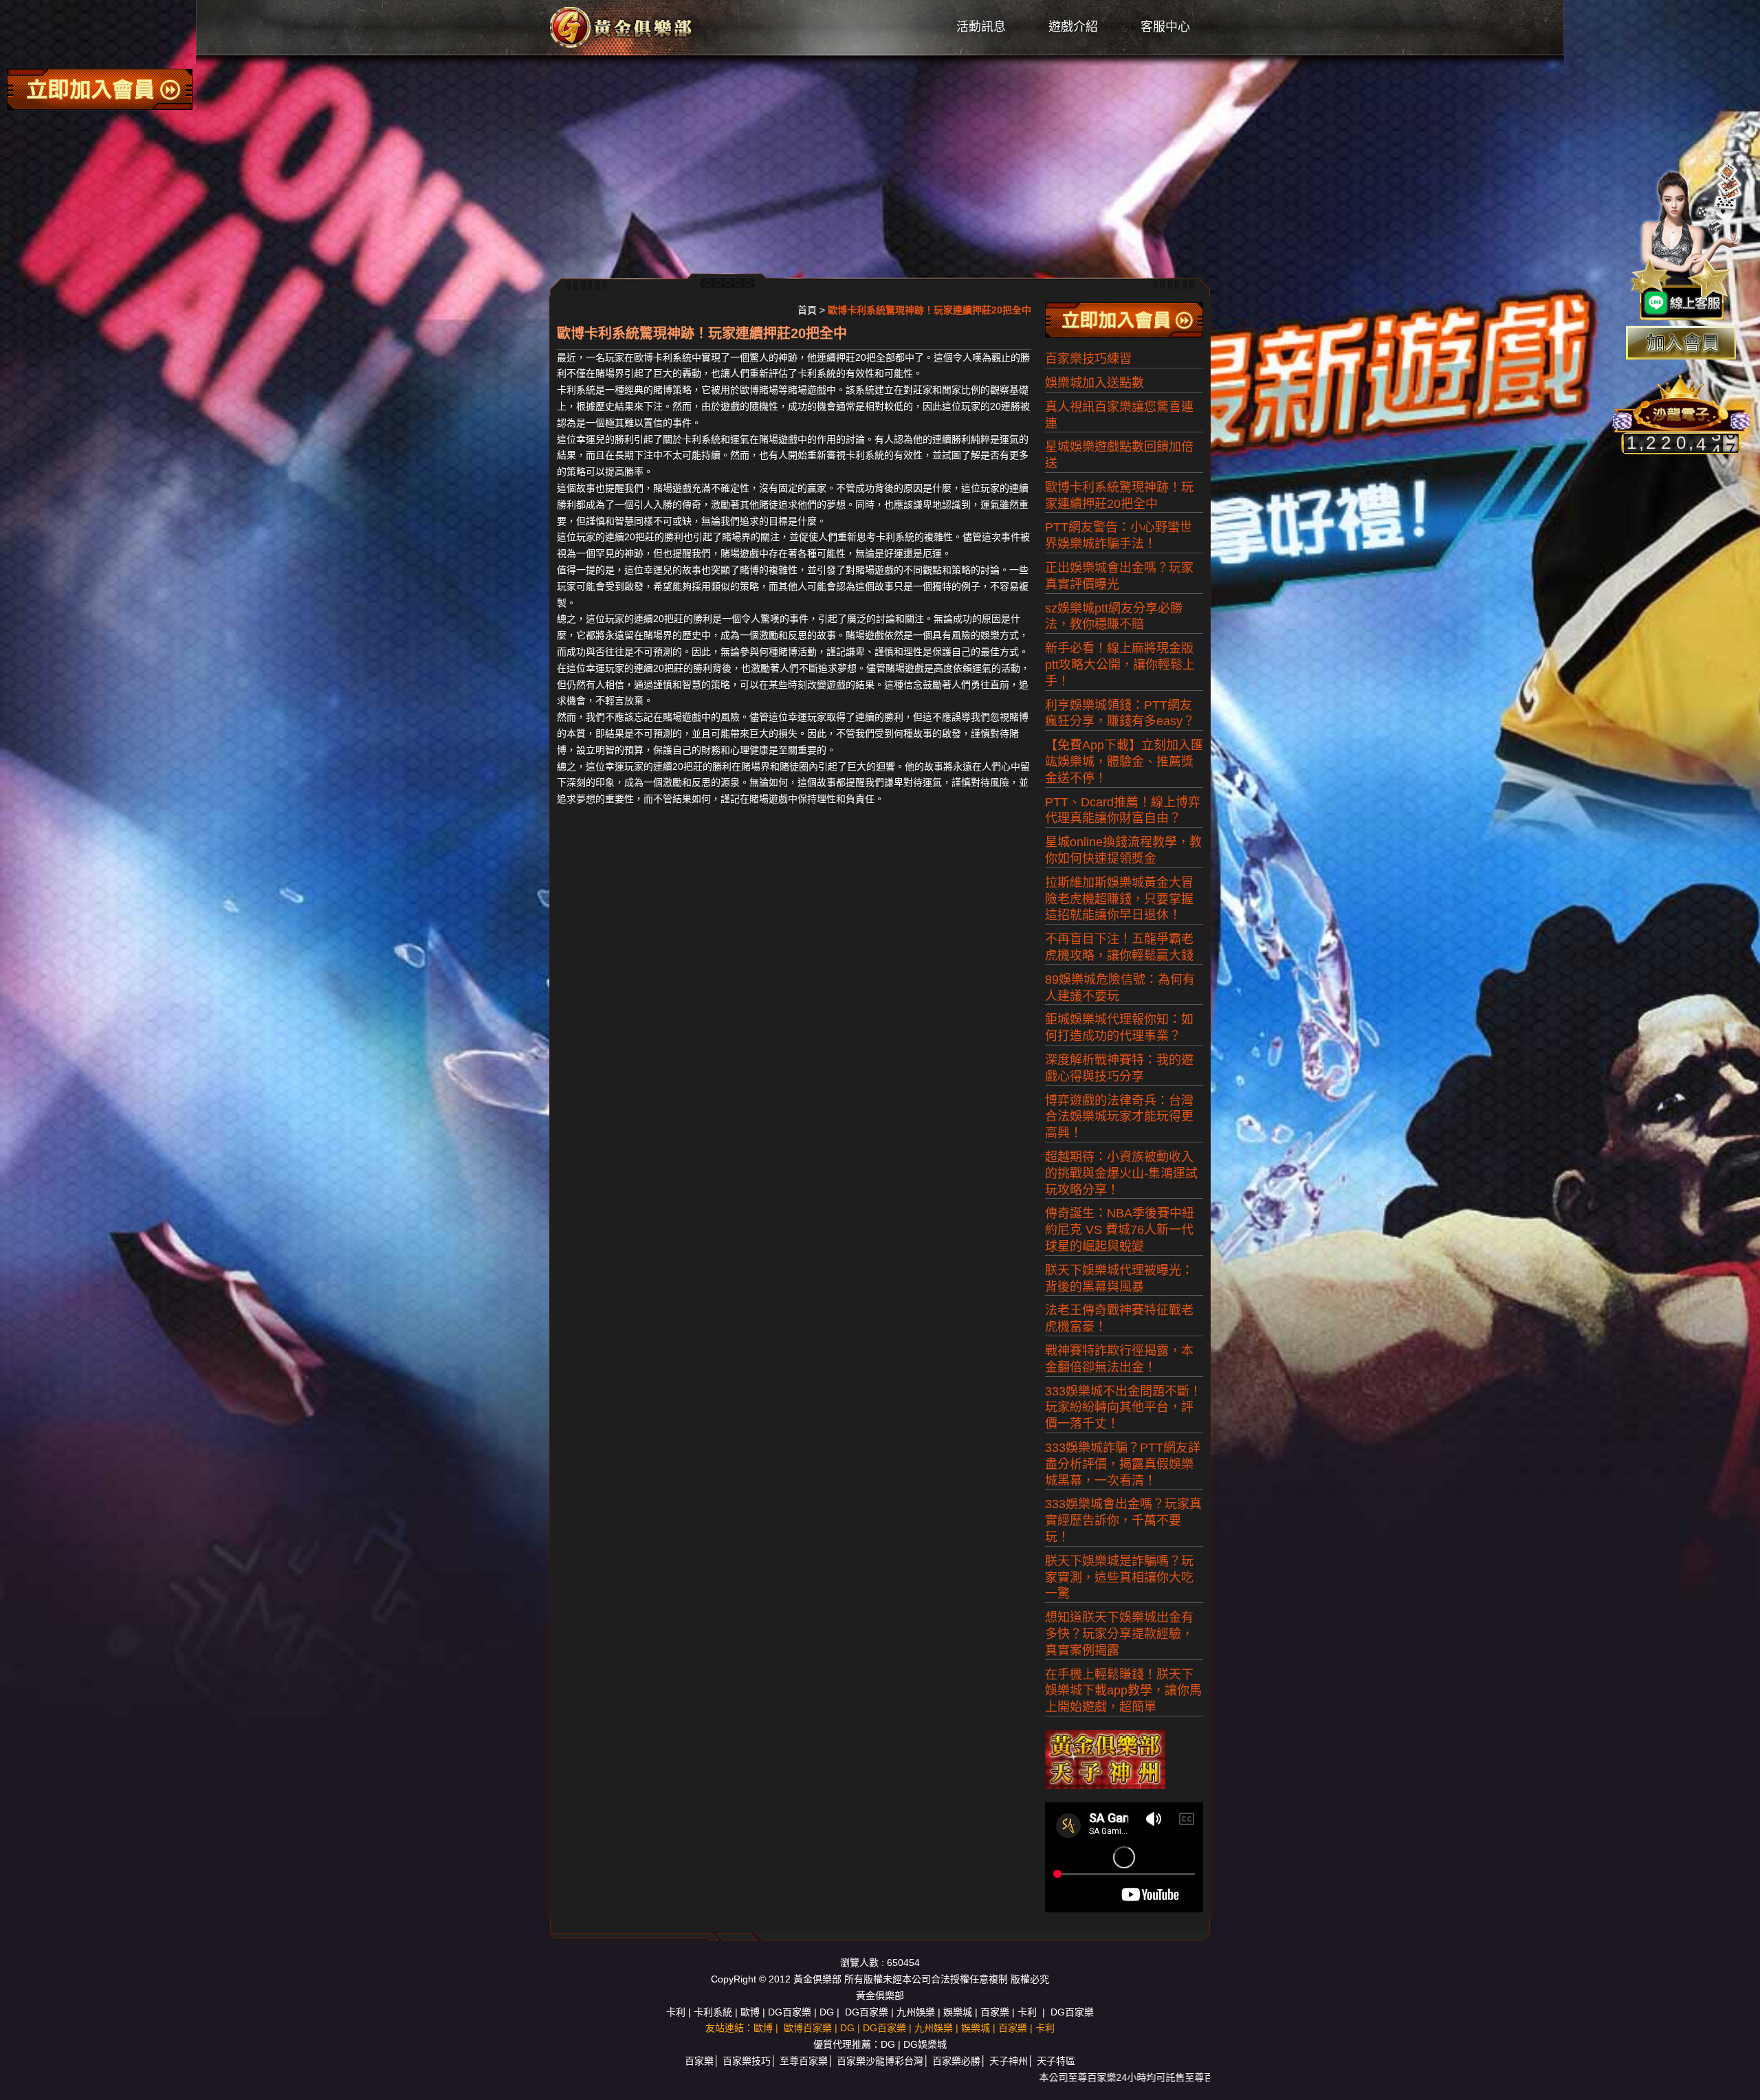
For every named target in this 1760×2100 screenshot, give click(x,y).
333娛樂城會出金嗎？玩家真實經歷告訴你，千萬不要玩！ (1123, 1521)
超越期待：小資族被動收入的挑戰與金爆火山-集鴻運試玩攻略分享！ (1121, 1173)
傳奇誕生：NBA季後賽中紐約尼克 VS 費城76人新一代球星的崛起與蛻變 (1120, 1230)
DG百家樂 (790, 2012)
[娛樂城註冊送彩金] (1681, 343)
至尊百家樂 (804, 2061)
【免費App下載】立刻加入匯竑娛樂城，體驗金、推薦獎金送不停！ (1124, 762)
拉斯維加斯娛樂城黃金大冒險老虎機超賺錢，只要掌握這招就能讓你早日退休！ (1119, 899)
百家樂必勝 (956, 2061)
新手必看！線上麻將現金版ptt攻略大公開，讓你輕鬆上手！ (1120, 665)
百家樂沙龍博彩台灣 (880, 2061)
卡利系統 (713, 2012)
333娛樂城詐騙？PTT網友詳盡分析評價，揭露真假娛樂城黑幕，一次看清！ (1123, 1464)
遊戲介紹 (1073, 27)
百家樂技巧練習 (1088, 359)
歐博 (750, 2012)
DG (827, 2012)
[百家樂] (622, 27)
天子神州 (1009, 2061)
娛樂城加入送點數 (1094, 383)
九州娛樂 (916, 2012)
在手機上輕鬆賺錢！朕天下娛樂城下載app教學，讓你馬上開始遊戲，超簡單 (1123, 1691)
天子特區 (1056, 2061)
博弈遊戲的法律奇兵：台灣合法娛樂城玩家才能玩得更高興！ (1119, 1117)
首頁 (807, 310)
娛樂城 (958, 2012)
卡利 (676, 2012)
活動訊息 (981, 27)
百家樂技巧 (747, 2061)
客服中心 (1165, 27)
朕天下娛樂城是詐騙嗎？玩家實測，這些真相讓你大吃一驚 (1119, 1578)
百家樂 (995, 2012)
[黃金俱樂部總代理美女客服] (1687, 242)
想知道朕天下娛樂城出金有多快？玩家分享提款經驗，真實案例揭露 (1119, 1634)
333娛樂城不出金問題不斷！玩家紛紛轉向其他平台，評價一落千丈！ (1123, 1408)
